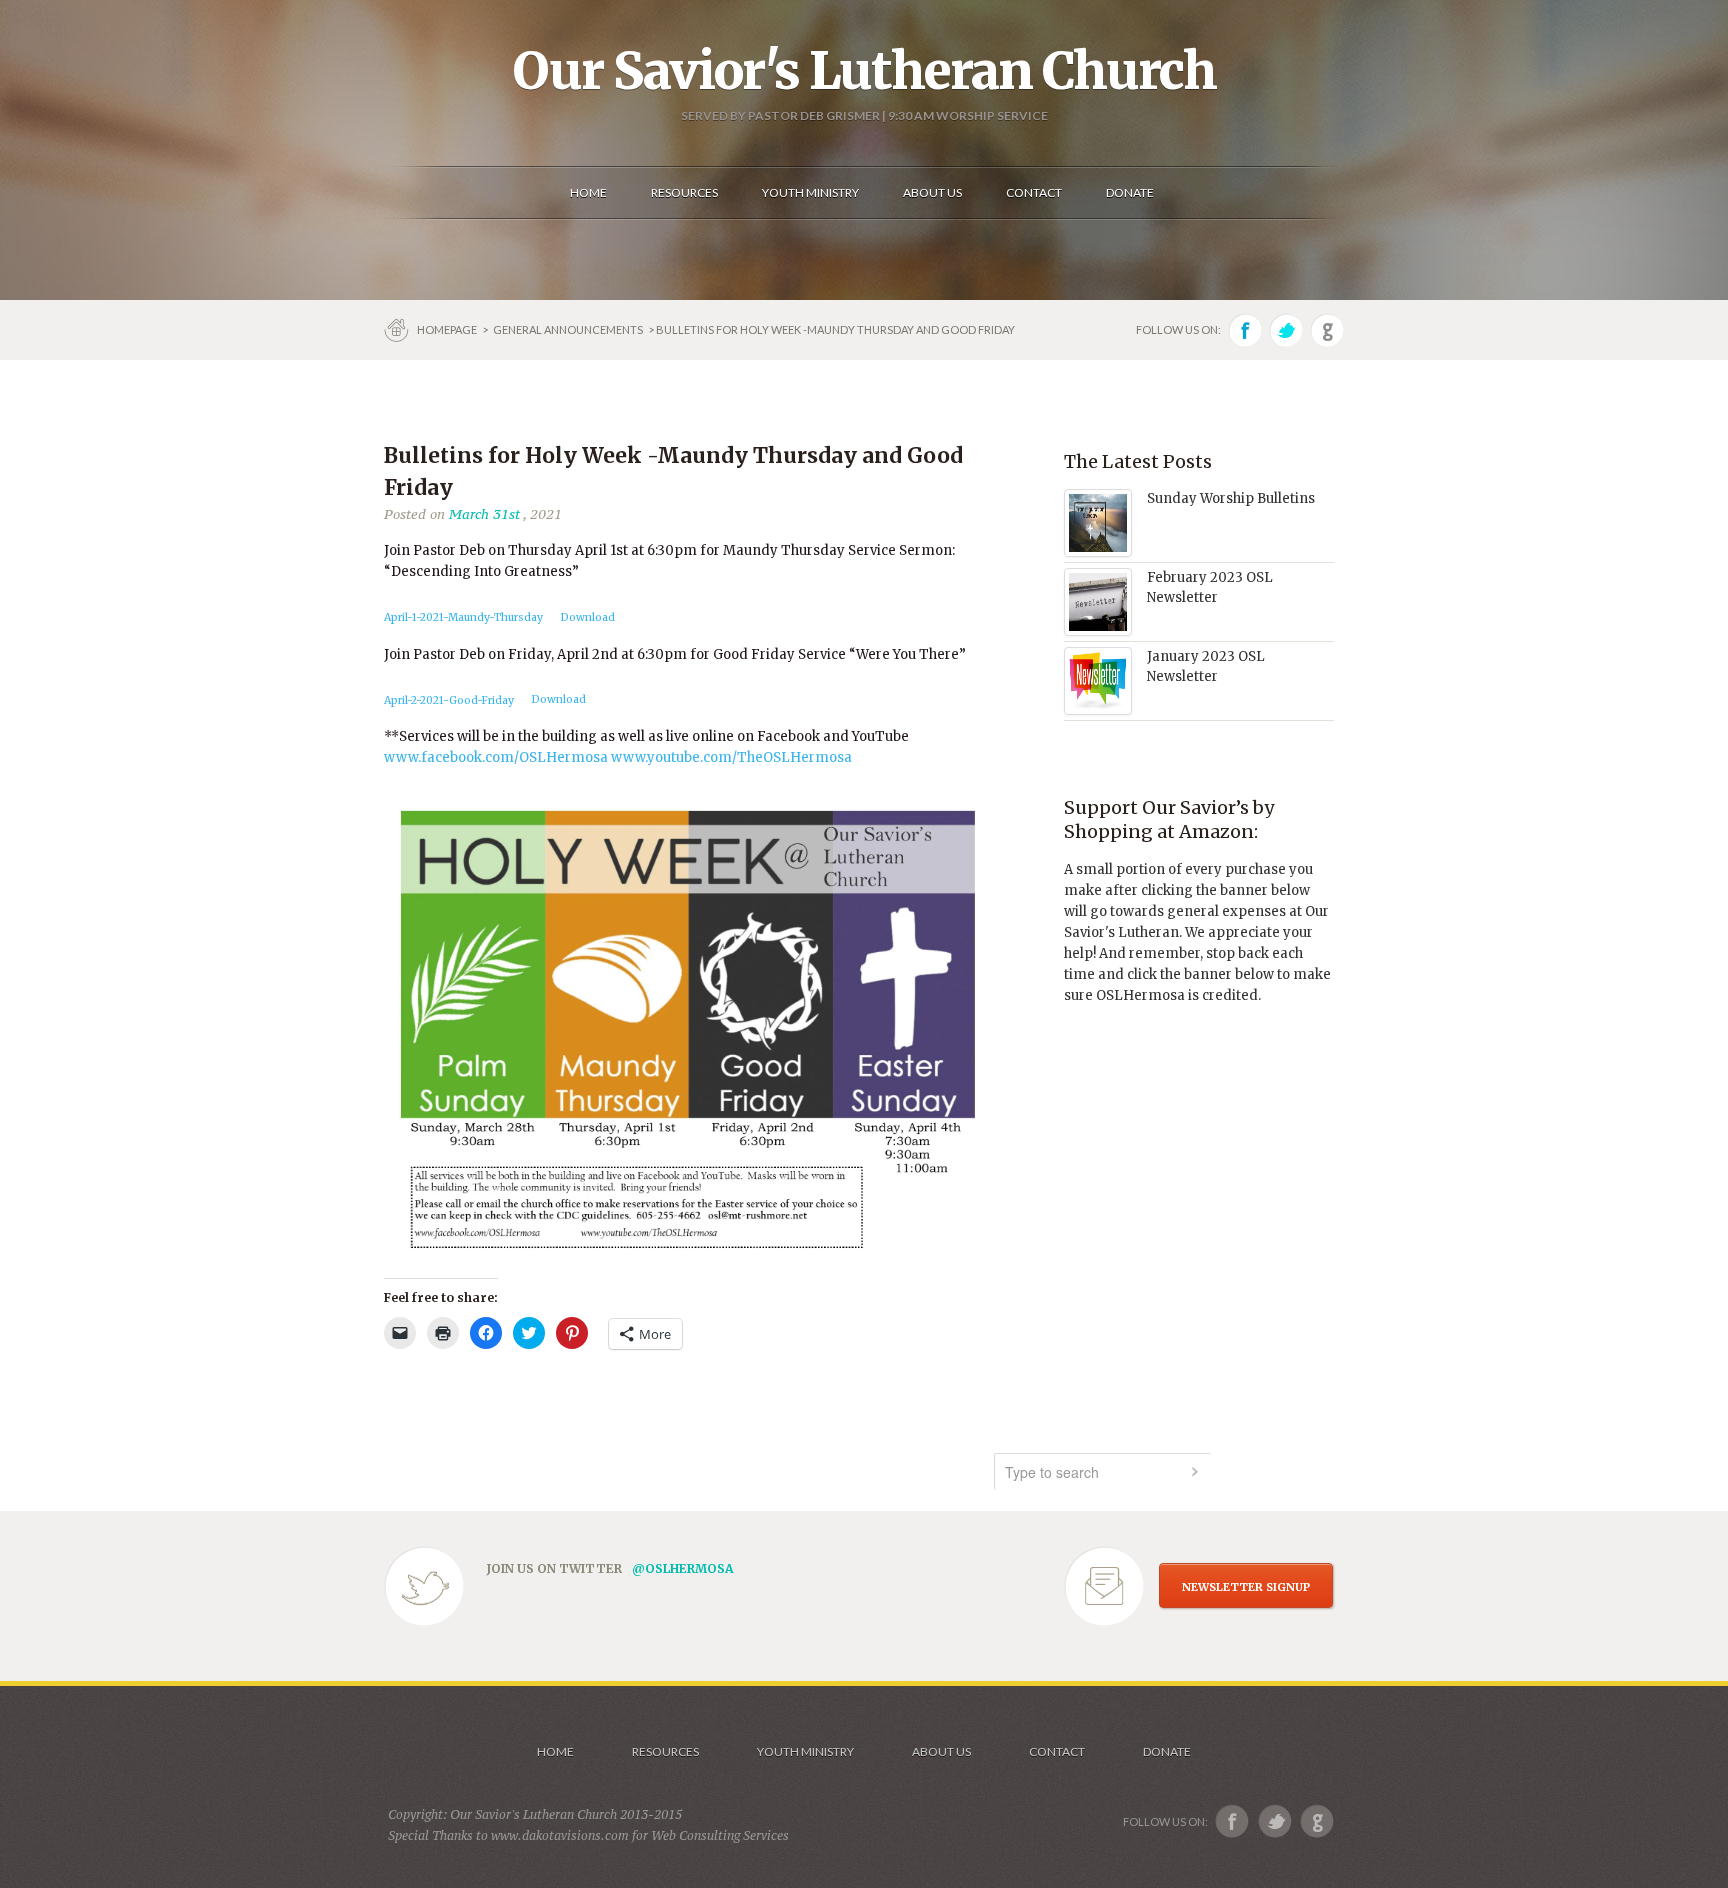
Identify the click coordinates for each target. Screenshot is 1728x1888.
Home (555, 1751)
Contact (1057, 1751)
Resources (665, 1751)
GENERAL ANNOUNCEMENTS (568, 329)
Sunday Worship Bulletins (1231, 498)
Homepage (448, 329)
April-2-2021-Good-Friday (449, 700)
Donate (1167, 1751)
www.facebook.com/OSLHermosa (496, 757)
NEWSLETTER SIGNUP (1246, 1587)
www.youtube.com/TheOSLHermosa (730, 757)
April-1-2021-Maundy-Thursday (463, 617)
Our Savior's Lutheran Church (864, 71)
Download (588, 617)
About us (941, 1751)
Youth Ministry (805, 1751)
